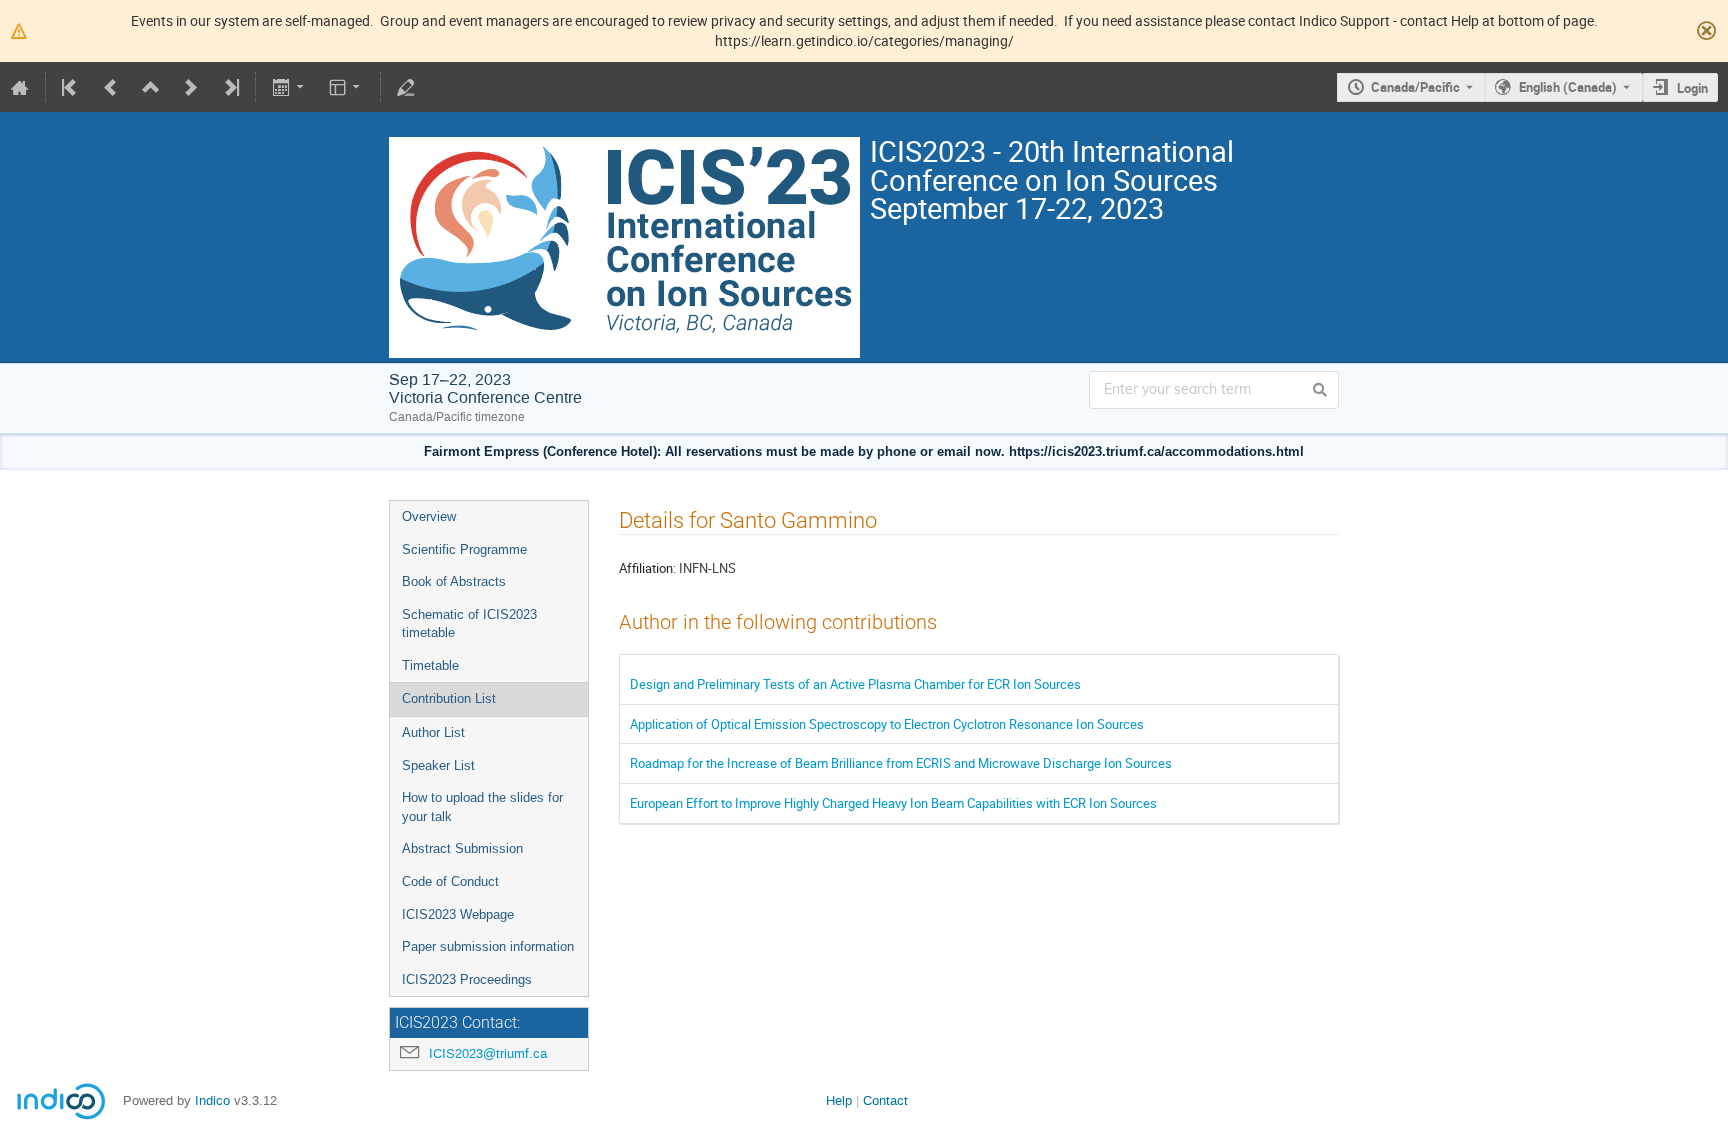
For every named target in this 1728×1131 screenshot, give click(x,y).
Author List (433, 732)
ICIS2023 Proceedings (467, 979)
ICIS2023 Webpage (458, 914)
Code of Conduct (450, 881)
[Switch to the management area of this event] (406, 87)
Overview (429, 516)
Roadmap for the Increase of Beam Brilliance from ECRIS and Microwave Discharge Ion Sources (901, 763)
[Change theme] (346, 87)
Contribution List (449, 698)
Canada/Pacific (1415, 87)
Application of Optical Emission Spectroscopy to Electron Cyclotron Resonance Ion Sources (887, 724)
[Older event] (111, 87)
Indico (212, 1100)
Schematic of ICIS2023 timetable (469, 624)
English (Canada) (1568, 87)
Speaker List (438, 765)
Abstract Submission (462, 848)
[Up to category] (151, 87)
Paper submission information (488, 946)
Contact (885, 1100)
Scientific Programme (464, 549)
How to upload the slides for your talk (482, 807)
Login (1692, 88)
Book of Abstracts (454, 581)
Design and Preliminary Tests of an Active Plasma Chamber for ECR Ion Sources (855, 684)
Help (839, 1100)
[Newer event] (191, 87)
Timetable (430, 665)
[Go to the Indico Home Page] (20, 87)
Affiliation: (647, 568)
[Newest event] (230, 87)
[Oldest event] (71, 87)
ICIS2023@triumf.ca (488, 1053)
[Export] (289, 87)
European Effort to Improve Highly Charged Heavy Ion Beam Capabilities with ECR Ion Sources (893, 803)
